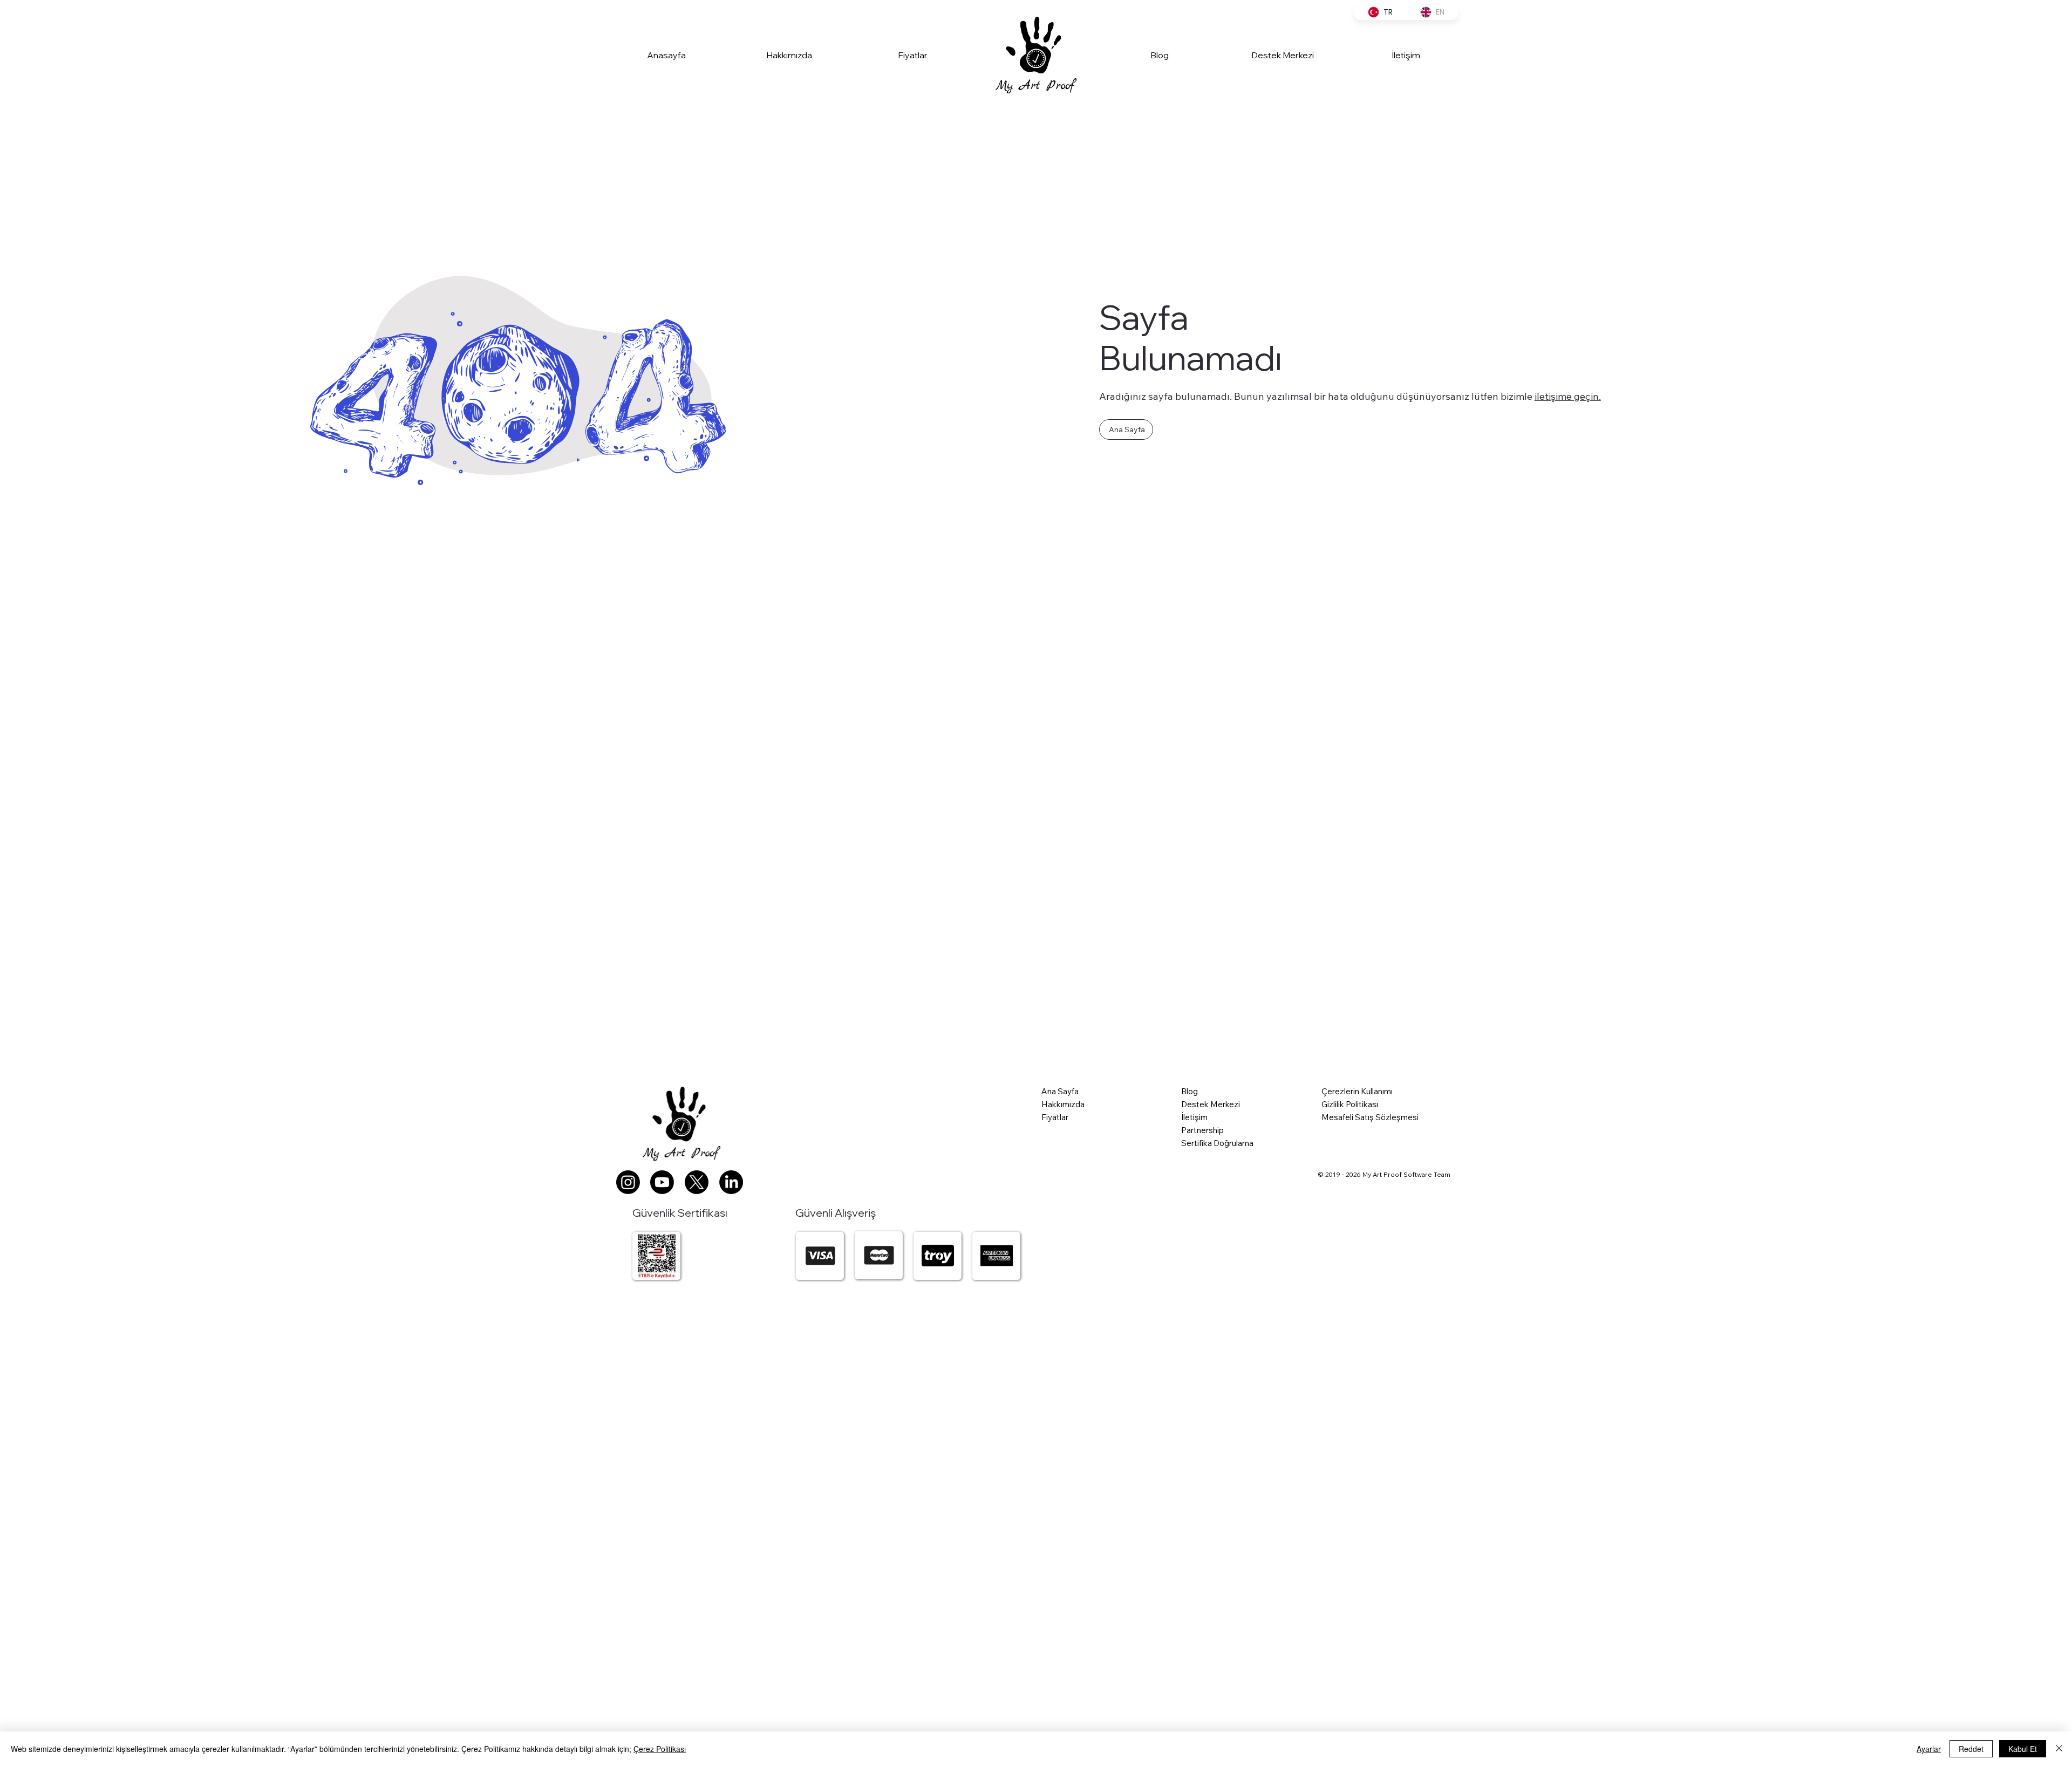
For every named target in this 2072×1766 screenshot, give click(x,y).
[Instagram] (628, 1182)
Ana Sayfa (1060, 1091)
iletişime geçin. (1568, 396)
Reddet (1971, 1749)
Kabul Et (2023, 1749)
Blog (1190, 1091)
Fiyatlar (1055, 1117)
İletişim (1194, 1117)
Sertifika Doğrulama (1217, 1143)
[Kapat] (2059, 1749)
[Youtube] (662, 1182)
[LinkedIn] (731, 1182)
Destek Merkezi (1211, 1104)
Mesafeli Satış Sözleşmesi (1370, 1117)
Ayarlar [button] (1929, 1749)
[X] (697, 1182)
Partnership (1202, 1130)
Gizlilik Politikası (1350, 1104)
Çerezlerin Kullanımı (1357, 1091)
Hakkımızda (1063, 1104)
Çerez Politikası (660, 1749)
